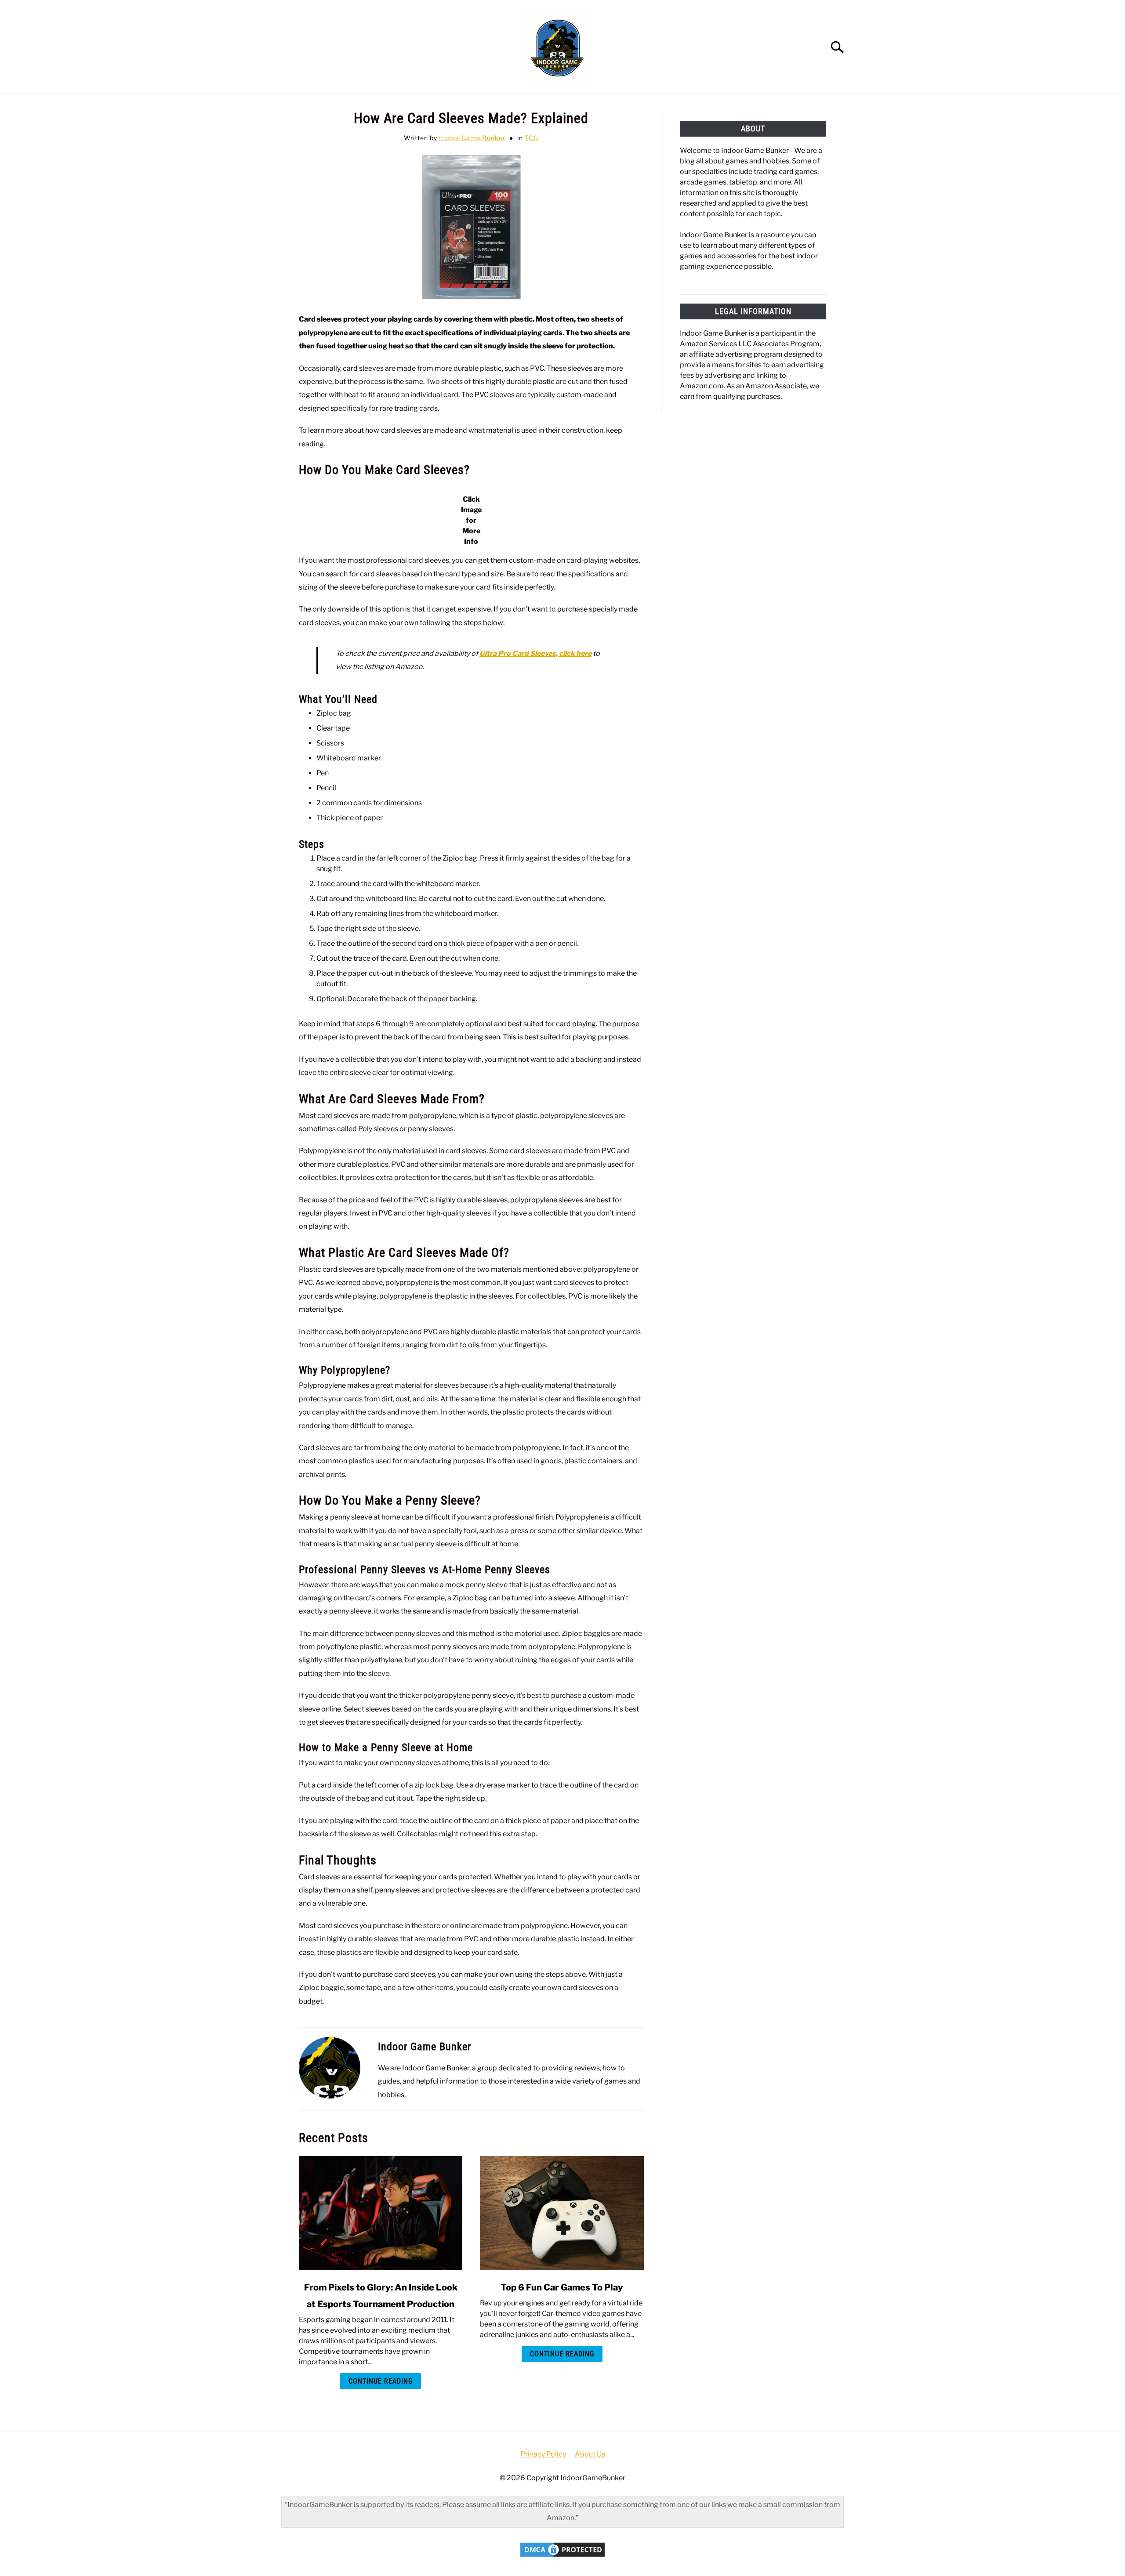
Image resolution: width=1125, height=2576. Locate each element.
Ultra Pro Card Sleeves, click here (535, 653)
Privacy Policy (543, 2454)
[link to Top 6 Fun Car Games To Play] (562, 2213)
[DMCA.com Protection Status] (562, 2556)
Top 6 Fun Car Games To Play (562, 2287)
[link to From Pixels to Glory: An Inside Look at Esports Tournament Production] (381, 2213)
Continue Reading (381, 2381)
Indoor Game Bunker (472, 138)
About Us (590, 2454)
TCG (532, 138)
